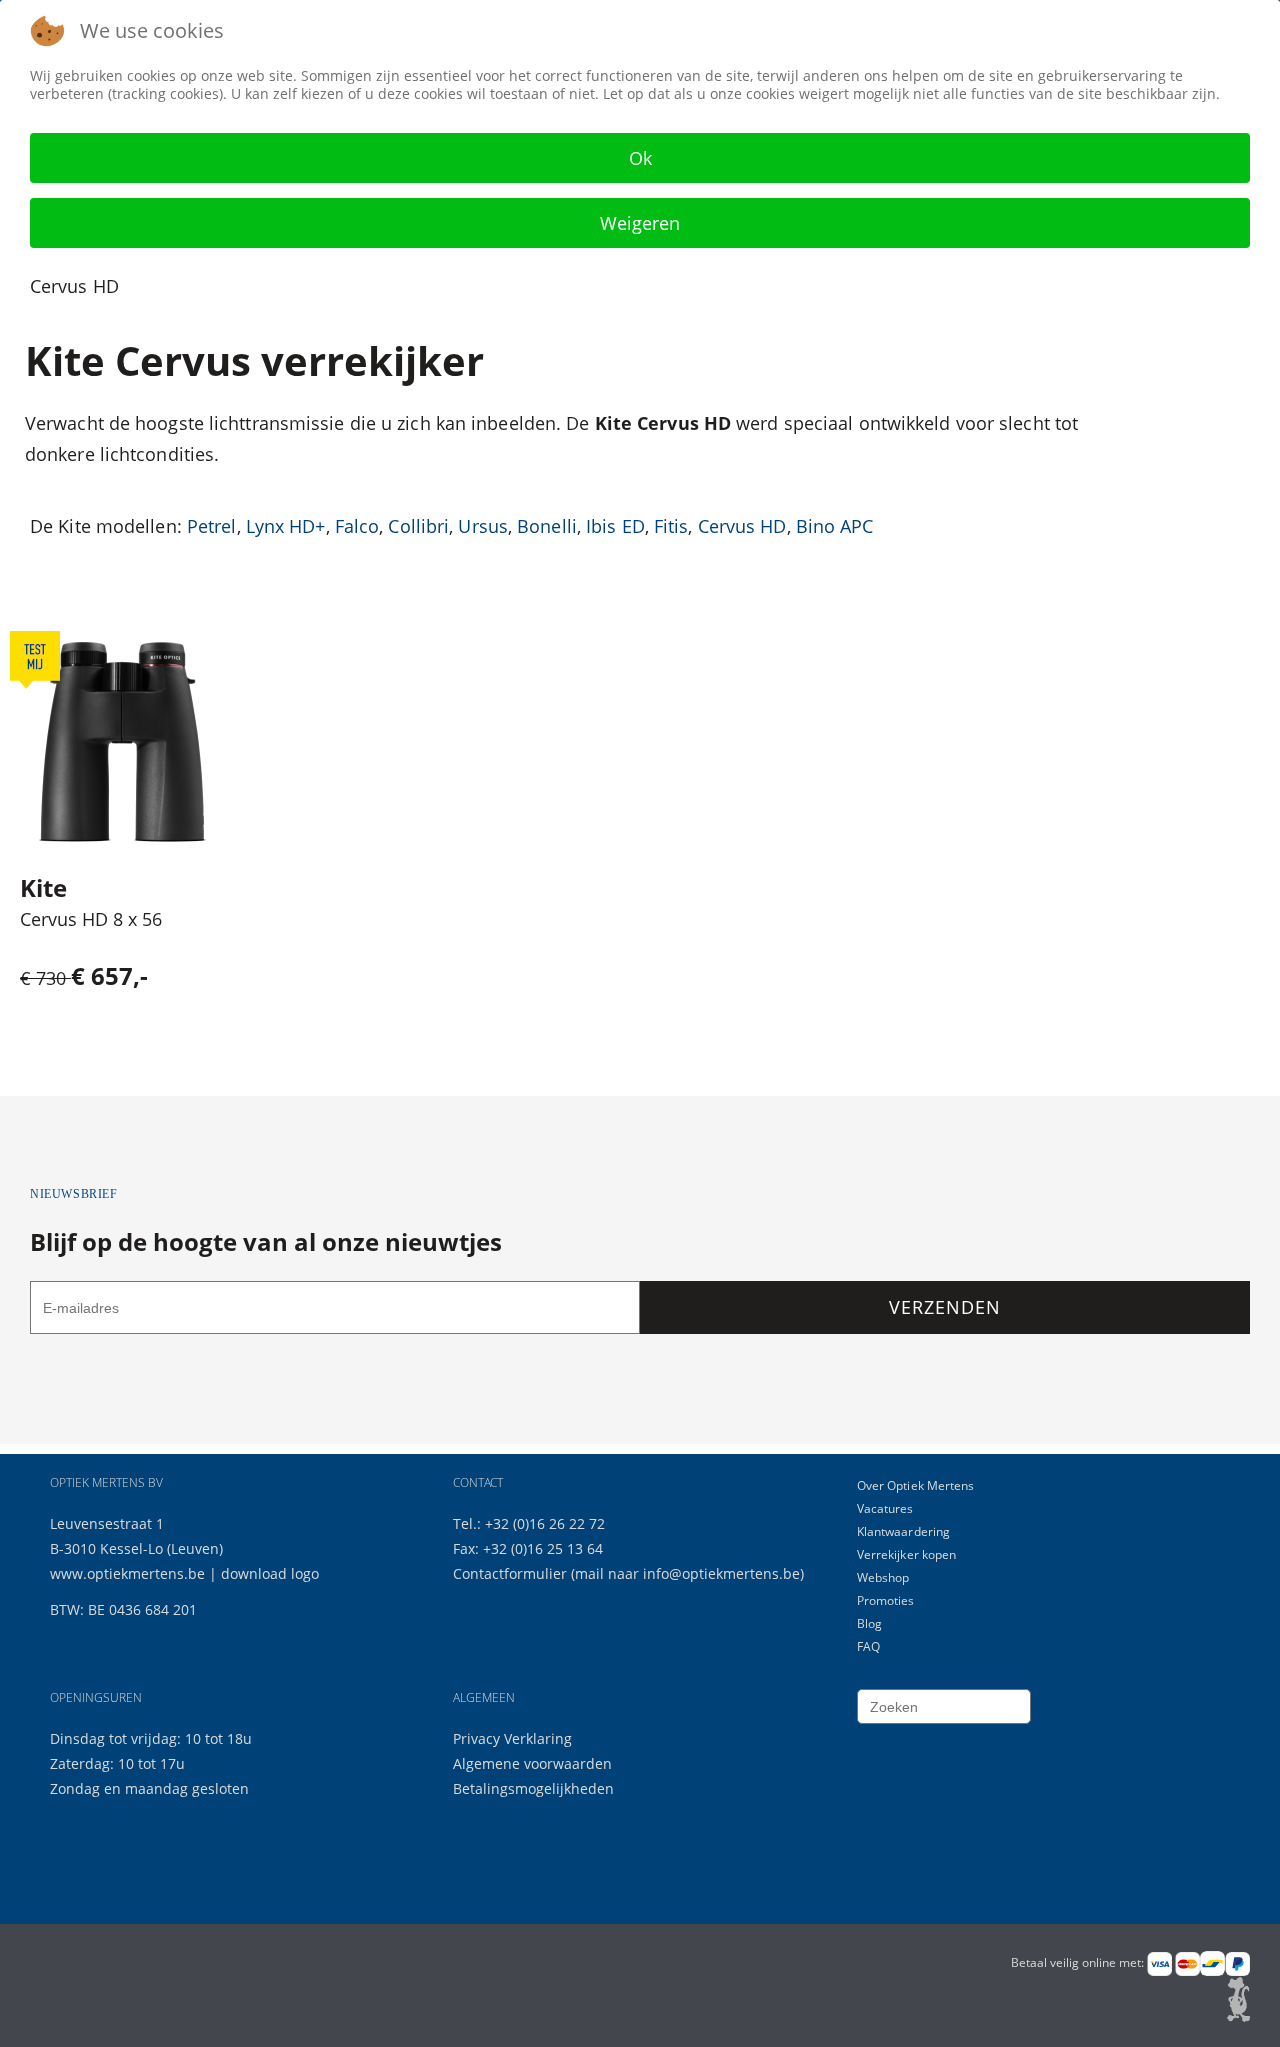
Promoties (886, 1600)
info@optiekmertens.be (721, 1573)
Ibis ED (615, 526)
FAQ (868, 1646)
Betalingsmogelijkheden (533, 1788)
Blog (869, 1623)
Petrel (212, 526)
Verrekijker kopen (907, 1554)
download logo (270, 1573)
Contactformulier (512, 1573)
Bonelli (547, 526)
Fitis (671, 526)
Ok (640, 158)
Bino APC (835, 526)
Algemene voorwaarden (532, 1763)
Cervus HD (742, 526)
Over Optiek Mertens (916, 1485)
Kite (43, 887)
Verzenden (944, 1307)
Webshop (883, 1577)
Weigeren (640, 223)
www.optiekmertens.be (127, 1573)
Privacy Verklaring (512, 1738)
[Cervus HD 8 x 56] (122, 742)
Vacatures (885, 1508)
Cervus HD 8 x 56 (91, 919)
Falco (357, 526)
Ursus (483, 526)
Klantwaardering (904, 1531)
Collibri (418, 526)
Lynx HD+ (286, 526)
